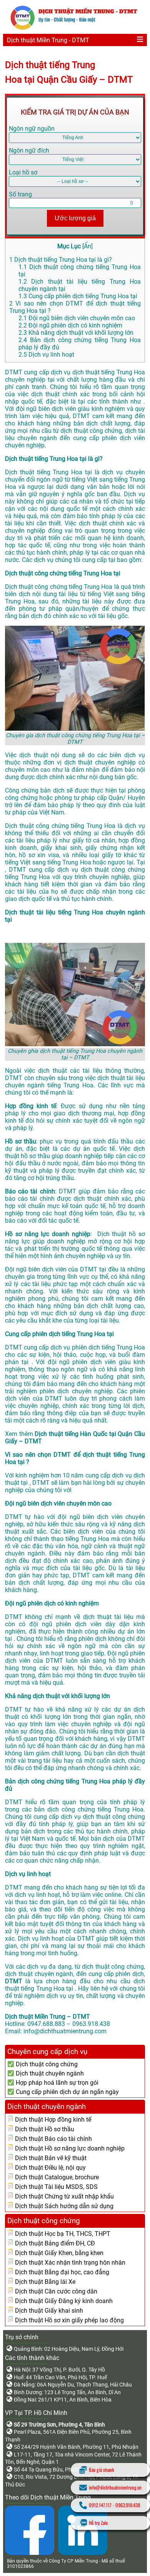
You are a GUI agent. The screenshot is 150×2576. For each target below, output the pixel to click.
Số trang (20, 194)
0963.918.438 (128, 2505)
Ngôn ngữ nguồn (32, 129)
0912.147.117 (100, 2505)
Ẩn (87, 246)
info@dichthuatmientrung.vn (115, 2487)
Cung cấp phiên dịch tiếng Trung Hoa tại (78, 296)
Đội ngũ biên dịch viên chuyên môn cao (77, 318)
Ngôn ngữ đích (29, 150)
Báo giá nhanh (102, 2470)
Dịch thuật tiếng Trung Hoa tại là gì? (61, 260)
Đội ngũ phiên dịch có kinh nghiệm (70, 325)
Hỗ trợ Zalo (98, 2523)
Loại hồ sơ (23, 172)
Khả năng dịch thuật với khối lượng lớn (76, 333)
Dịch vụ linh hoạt (46, 355)
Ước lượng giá (75, 218)
